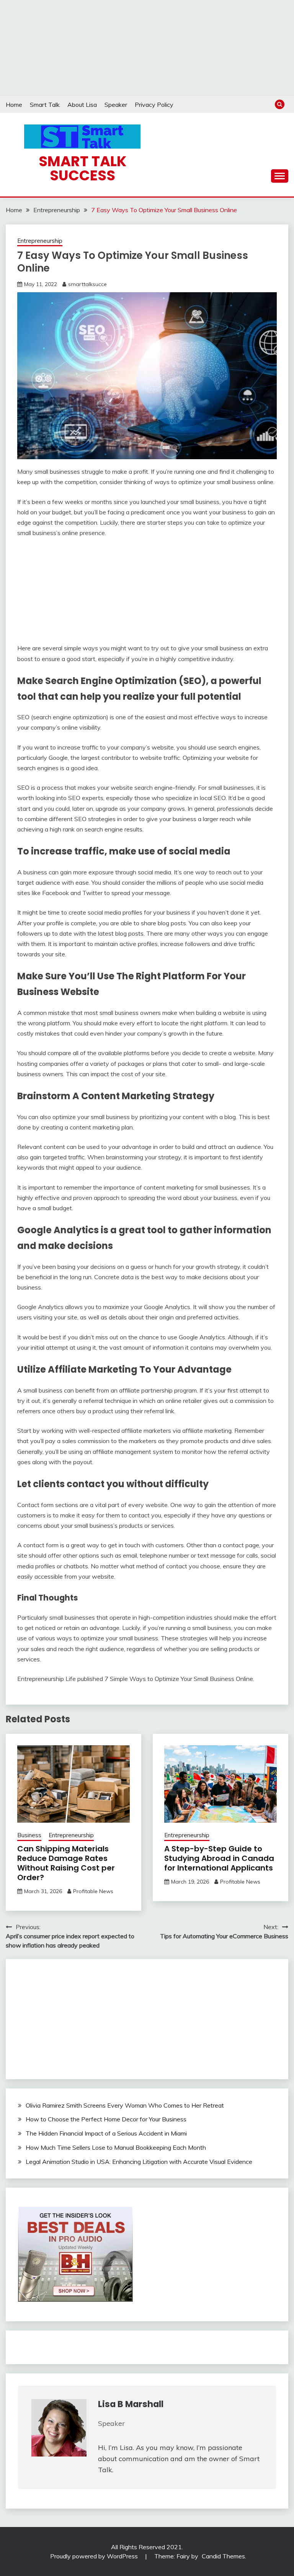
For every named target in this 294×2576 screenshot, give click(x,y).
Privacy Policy (154, 105)
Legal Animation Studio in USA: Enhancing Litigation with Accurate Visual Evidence (139, 2162)
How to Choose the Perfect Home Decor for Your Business (106, 2119)
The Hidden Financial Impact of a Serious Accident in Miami (106, 2133)
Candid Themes (223, 2556)
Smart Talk (45, 105)
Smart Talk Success (82, 168)
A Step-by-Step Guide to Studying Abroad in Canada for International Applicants (219, 1858)
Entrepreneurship (40, 241)
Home (14, 105)
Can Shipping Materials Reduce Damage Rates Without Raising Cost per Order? (66, 1863)
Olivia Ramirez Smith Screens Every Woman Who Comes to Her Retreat (125, 2105)
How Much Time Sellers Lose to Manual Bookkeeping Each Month (116, 2147)
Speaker (116, 105)
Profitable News (93, 1891)
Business (29, 1835)
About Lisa (82, 105)
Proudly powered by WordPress (95, 2556)
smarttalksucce (87, 284)
